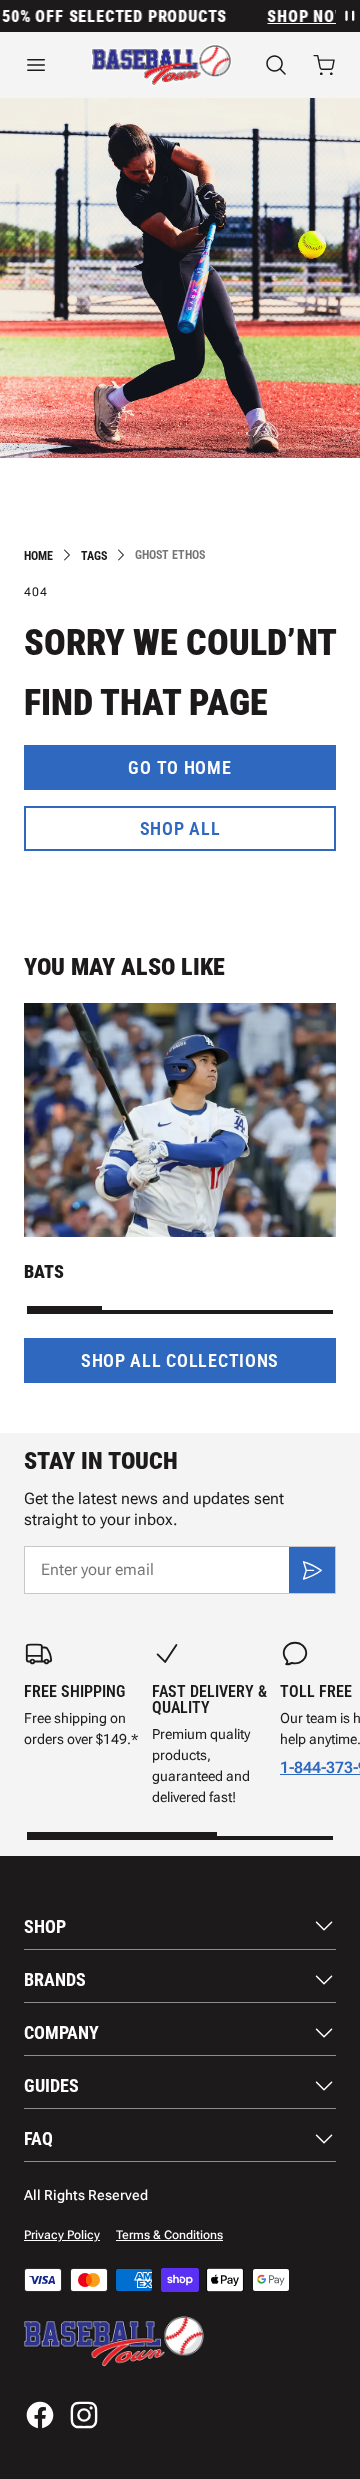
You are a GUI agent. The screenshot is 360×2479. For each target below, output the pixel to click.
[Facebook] (40, 2415)
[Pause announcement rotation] (348, 16)
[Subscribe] (312, 1570)
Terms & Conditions (169, 2235)
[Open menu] (41, 65)
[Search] (276, 65)
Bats (44, 1271)
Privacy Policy (62, 2235)
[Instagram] (84, 2415)
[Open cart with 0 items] (324, 65)
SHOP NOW (300, 16)
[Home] (161, 65)
